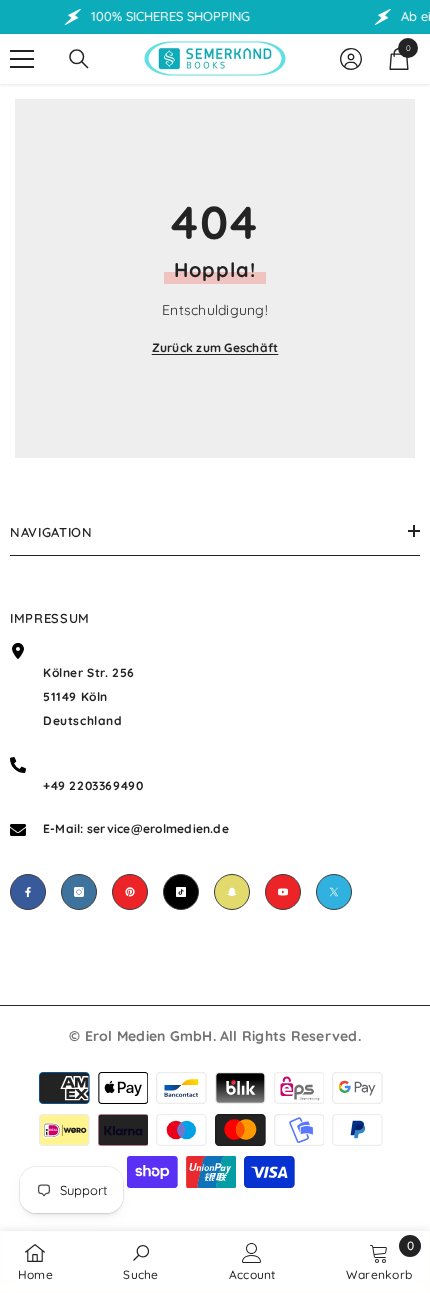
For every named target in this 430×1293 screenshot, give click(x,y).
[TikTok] (181, 892)
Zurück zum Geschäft (215, 347)
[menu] (22, 59)
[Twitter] (334, 892)
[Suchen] (79, 59)
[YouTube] (283, 892)
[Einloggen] (351, 59)
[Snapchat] (232, 892)
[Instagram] (79, 892)
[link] (140, 1261)
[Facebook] (28, 892)
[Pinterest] (130, 892)
